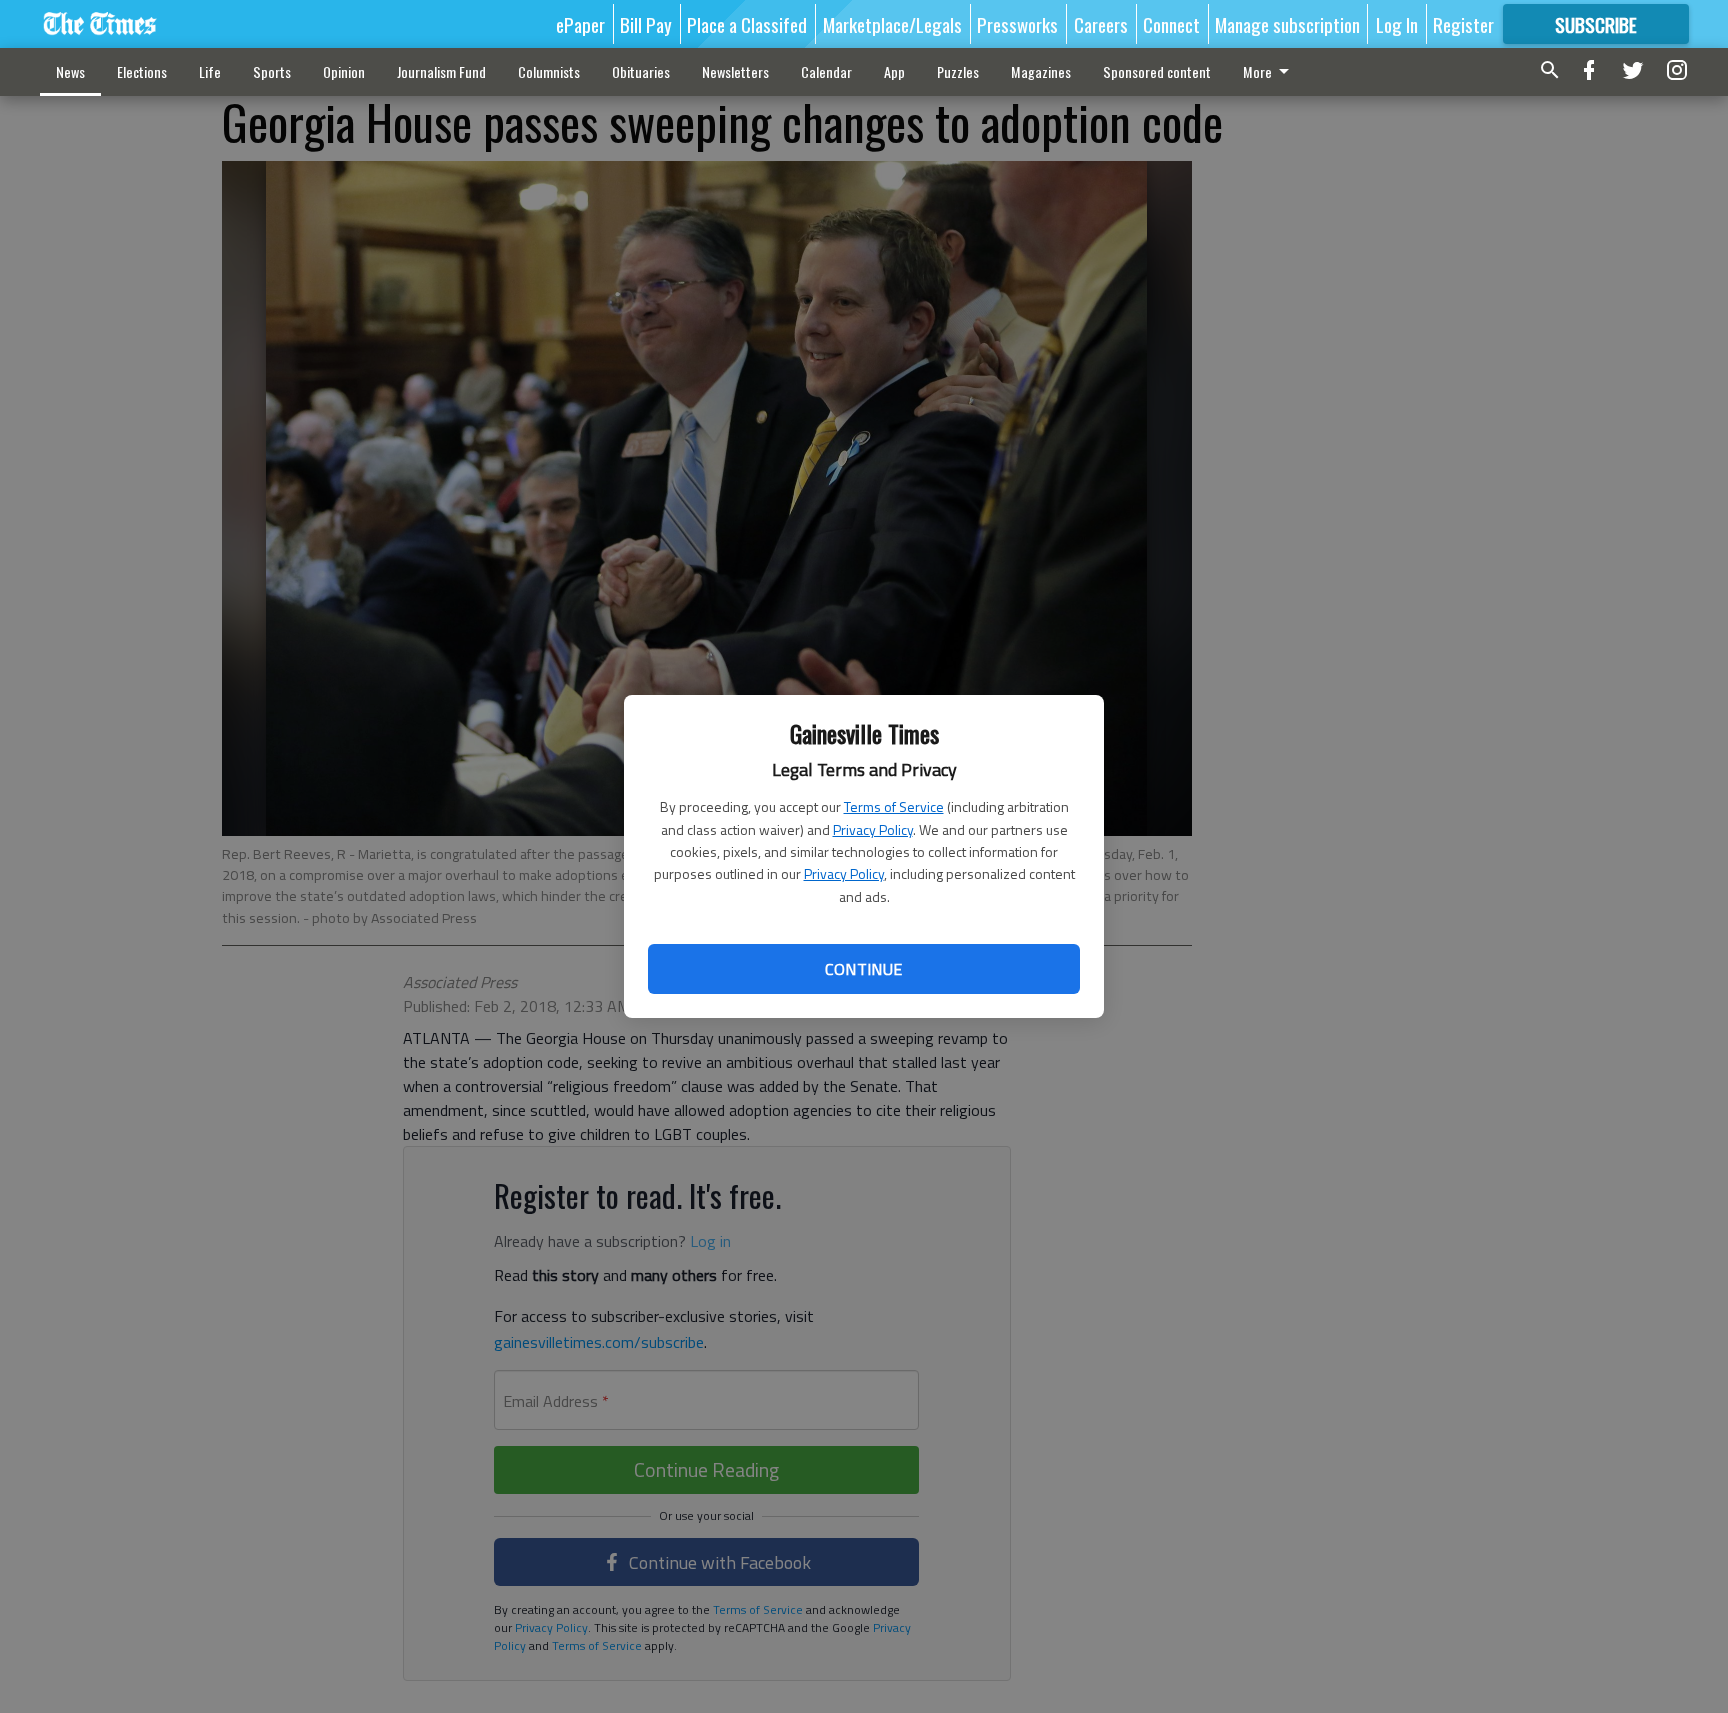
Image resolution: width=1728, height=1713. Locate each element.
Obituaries (641, 71)
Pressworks (1017, 24)
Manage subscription (1287, 24)
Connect (1171, 24)
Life (210, 71)
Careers (1101, 24)
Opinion (344, 71)
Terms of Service (894, 806)
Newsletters (735, 71)
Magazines (1041, 71)
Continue (863, 969)
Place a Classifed (747, 24)
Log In (1397, 24)
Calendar (826, 71)
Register (1463, 24)
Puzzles (958, 71)
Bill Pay (646, 24)
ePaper (580, 24)
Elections (142, 71)
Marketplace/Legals (892, 24)
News (70, 71)
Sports (272, 71)
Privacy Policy (873, 829)
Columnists (549, 71)
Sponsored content (1157, 71)
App (894, 71)
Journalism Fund (441, 71)
